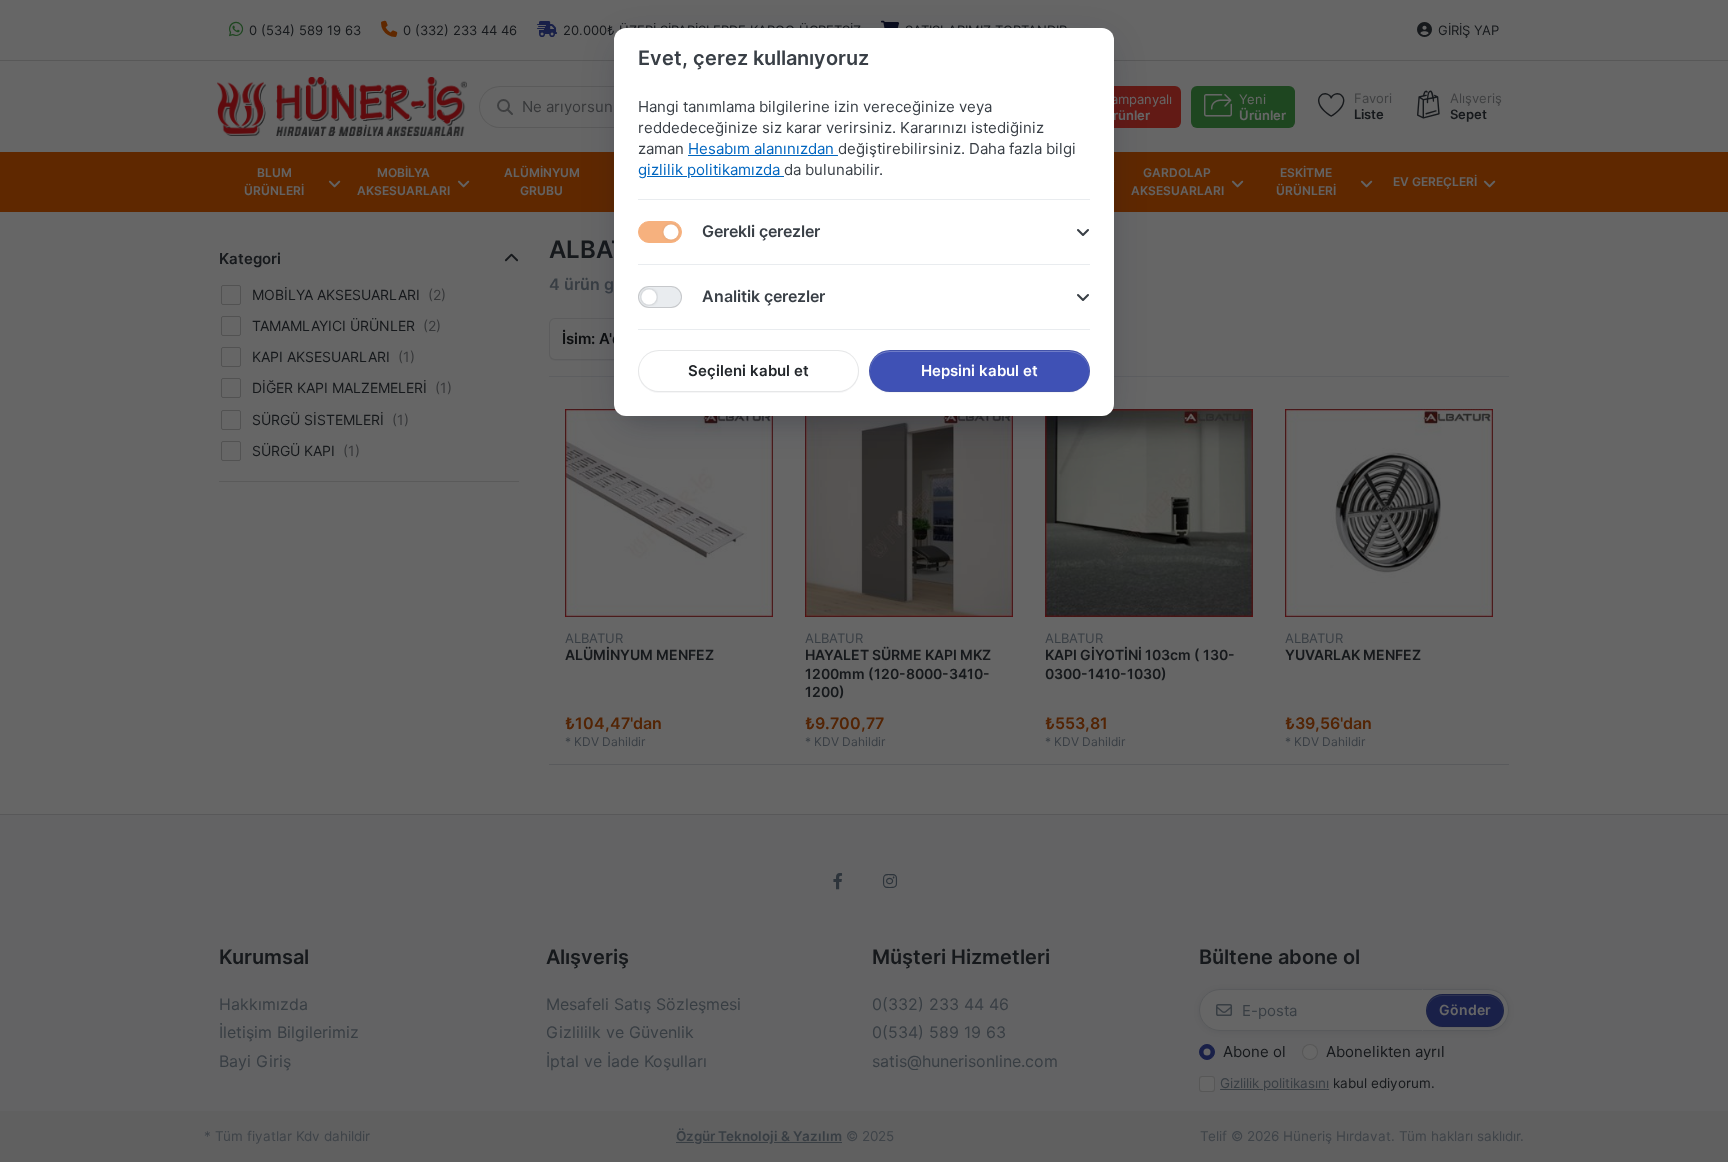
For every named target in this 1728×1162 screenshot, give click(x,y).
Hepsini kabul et (979, 370)
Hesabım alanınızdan (763, 148)
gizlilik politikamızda (711, 169)
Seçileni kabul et (748, 370)
